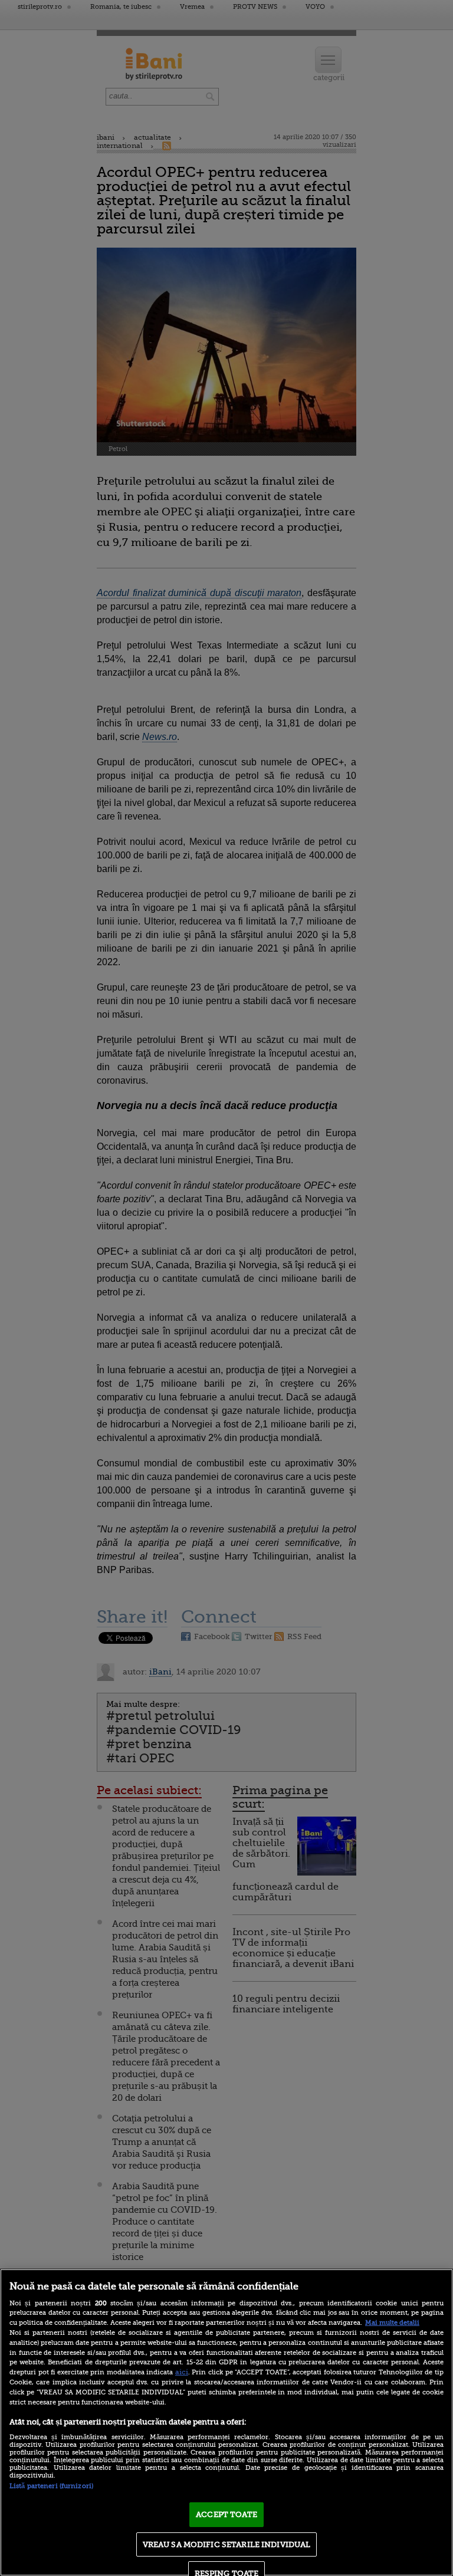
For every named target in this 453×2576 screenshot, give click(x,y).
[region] (226, 2422)
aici (182, 2372)
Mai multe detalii (392, 2323)
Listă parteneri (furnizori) (51, 2486)
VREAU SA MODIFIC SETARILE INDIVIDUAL (227, 2544)
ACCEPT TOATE (226, 2514)
